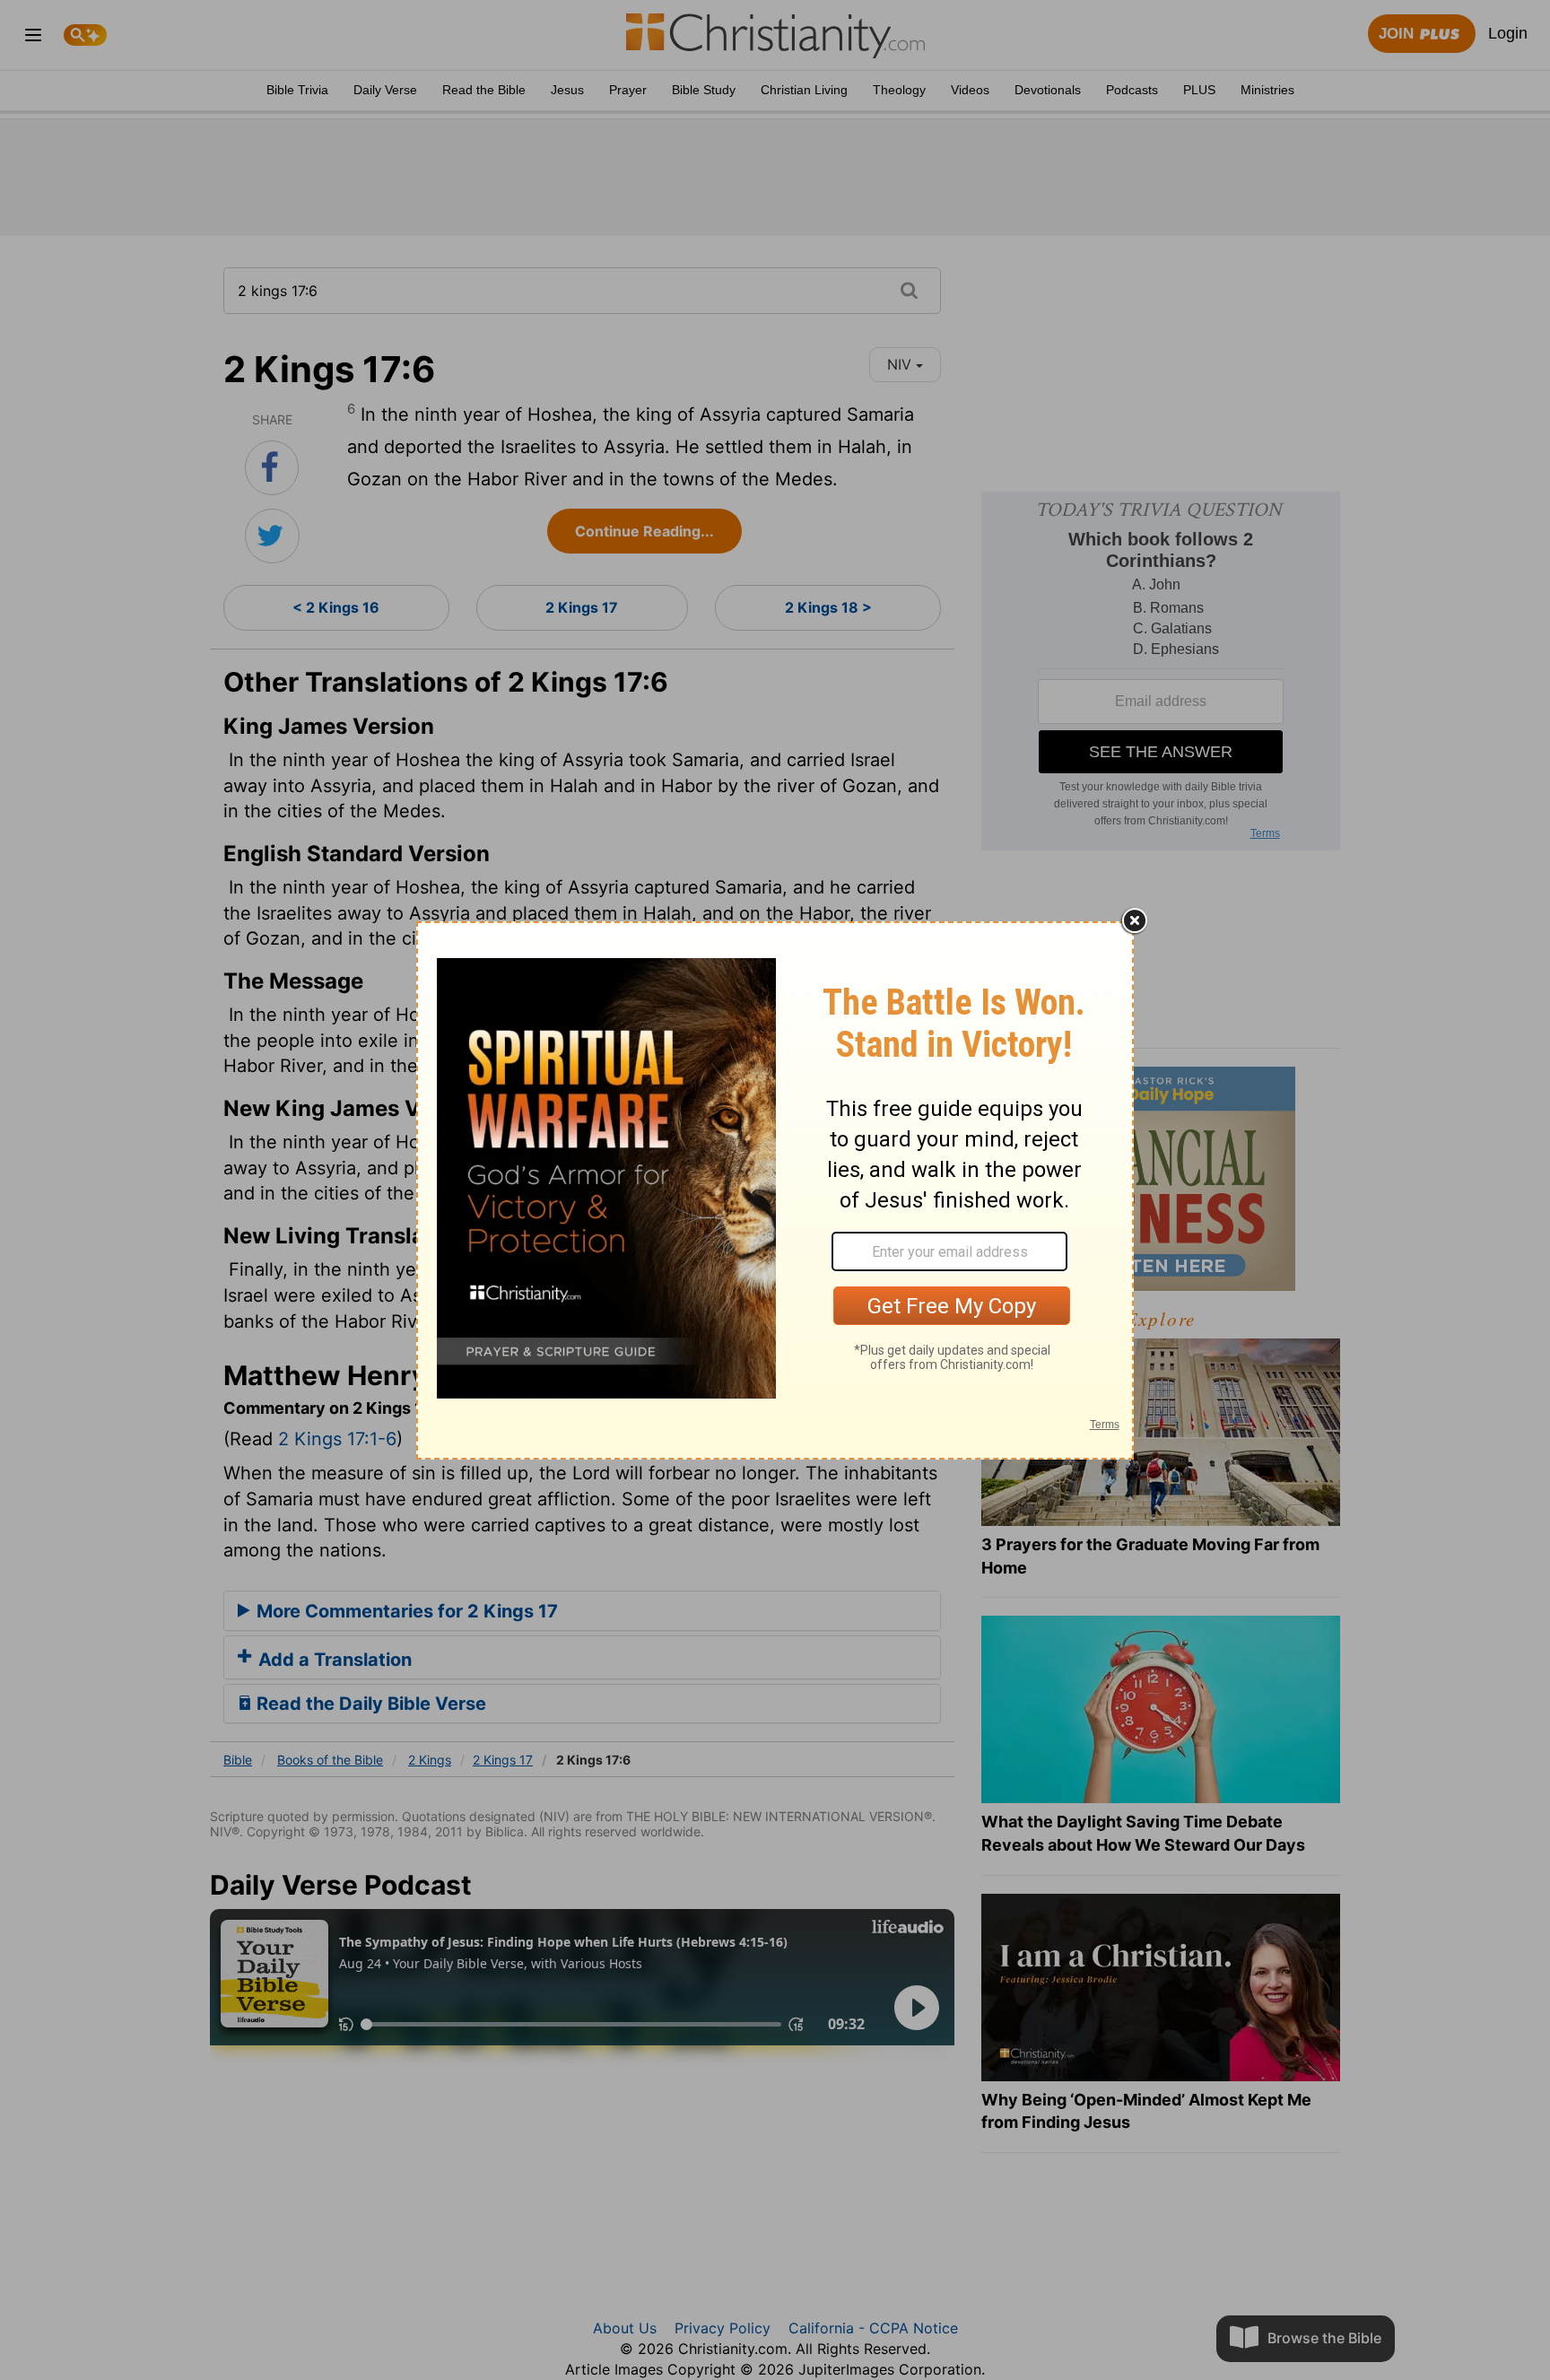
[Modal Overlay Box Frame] (775, 1190)
